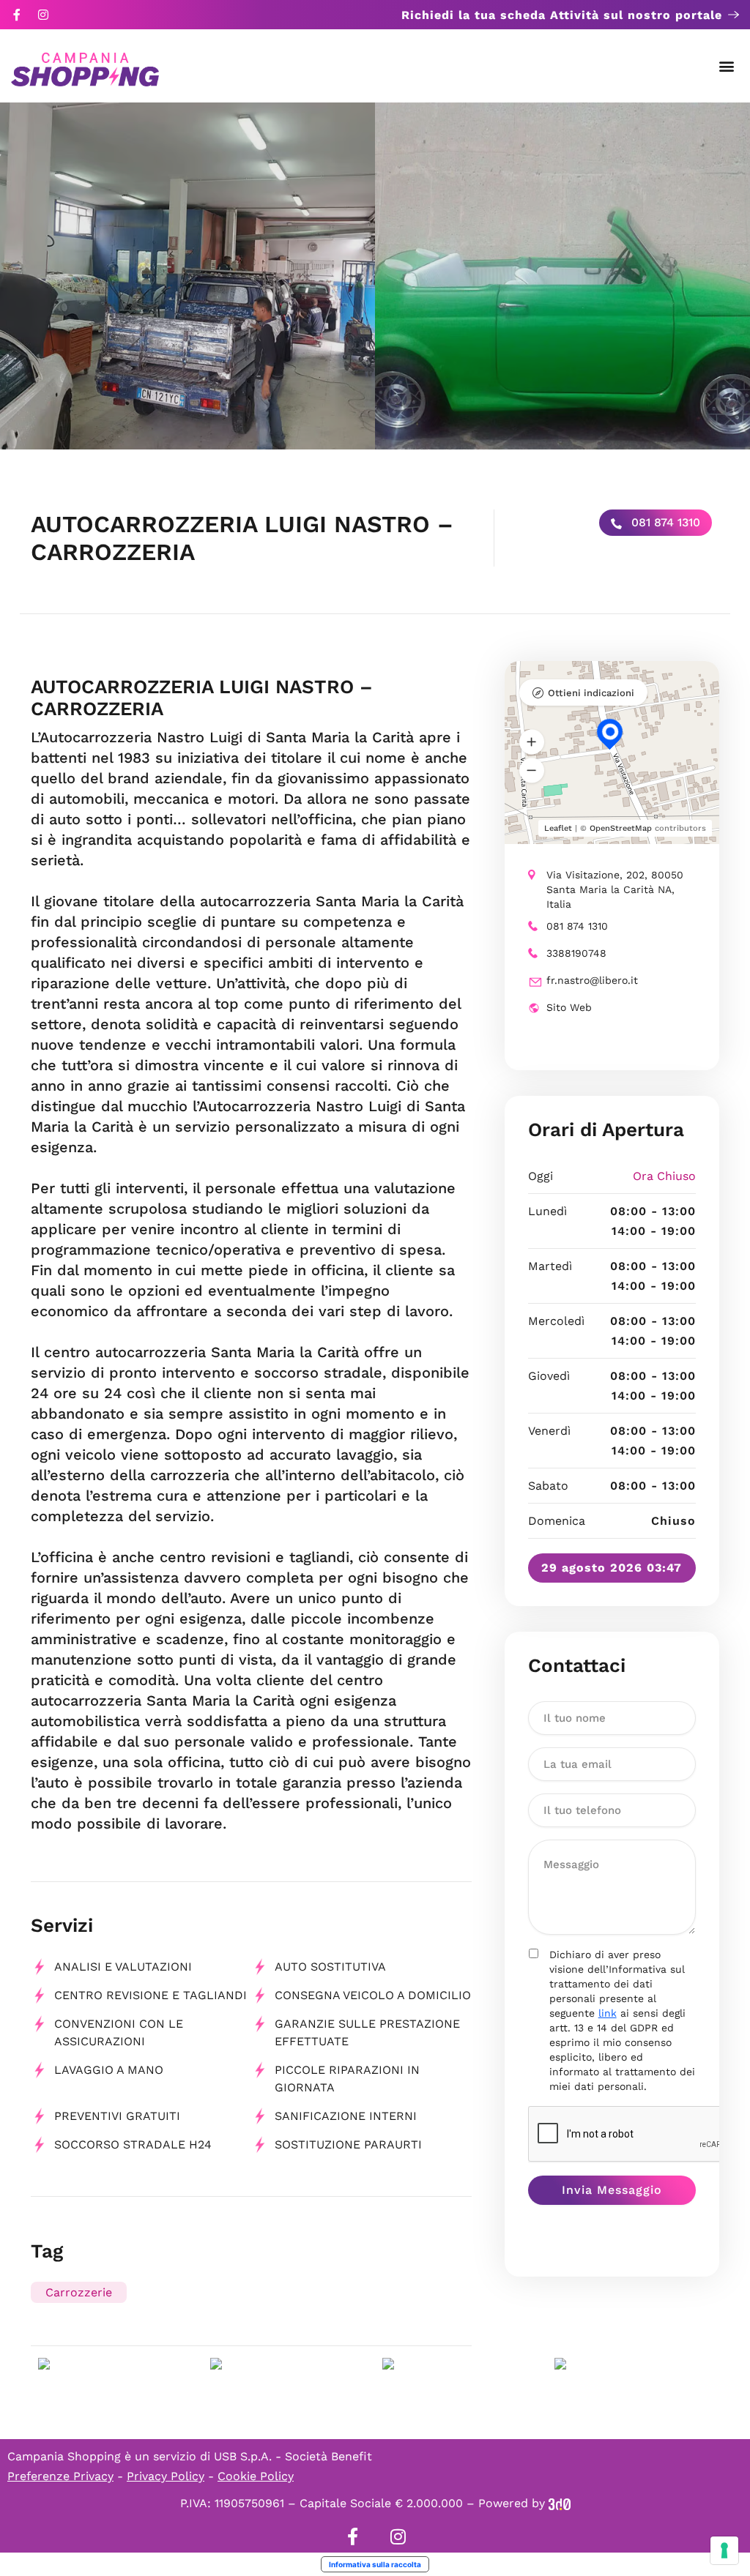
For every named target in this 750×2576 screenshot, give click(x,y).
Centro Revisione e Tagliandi (151, 1995)
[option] (187, 276)
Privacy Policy (166, 2476)
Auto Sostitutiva (330, 1967)
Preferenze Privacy (60, 2476)
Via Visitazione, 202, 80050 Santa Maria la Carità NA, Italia (615, 889)
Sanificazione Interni (346, 2116)
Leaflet (558, 828)
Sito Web (569, 1007)
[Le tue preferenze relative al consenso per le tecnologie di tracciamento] (724, 2550)
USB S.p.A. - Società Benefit (293, 2456)
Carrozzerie (79, 2292)
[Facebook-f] (17, 15)
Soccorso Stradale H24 (133, 2144)
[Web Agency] (560, 2503)
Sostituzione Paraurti (348, 2144)
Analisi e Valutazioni (123, 1967)
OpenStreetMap (621, 828)
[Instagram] (43, 15)
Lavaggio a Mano (109, 2070)
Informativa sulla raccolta (375, 2564)
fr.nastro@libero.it (592, 980)
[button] (727, 66)
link (608, 2013)
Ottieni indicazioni (591, 693)
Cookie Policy (256, 2476)
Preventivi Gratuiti (117, 2116)
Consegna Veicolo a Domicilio (373, 1995)
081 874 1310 (664, 522)
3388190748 (576, 953)
